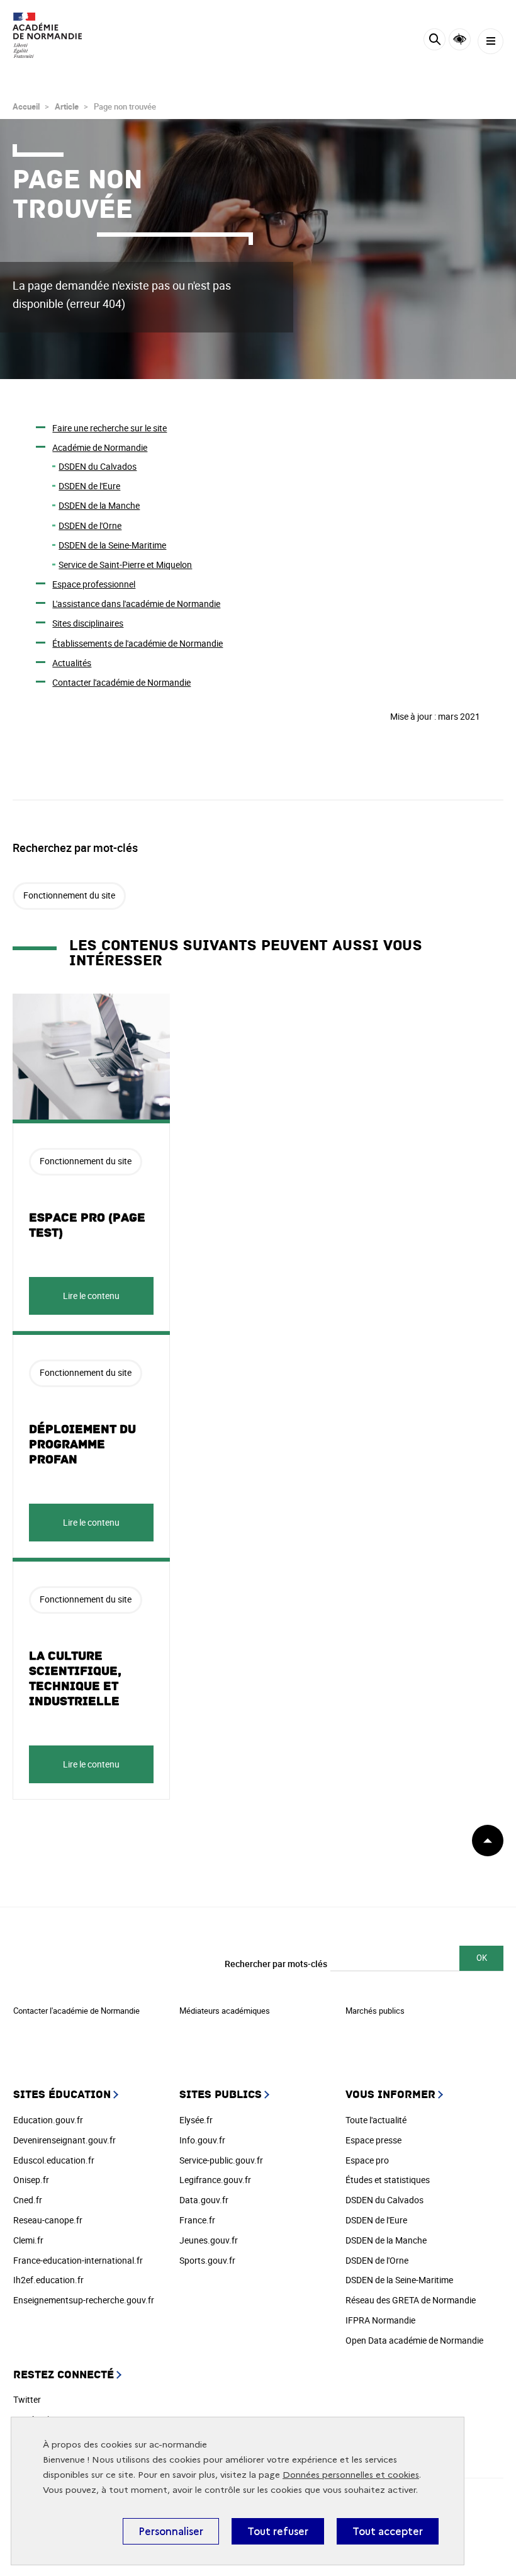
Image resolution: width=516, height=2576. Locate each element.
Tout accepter (388, 2531)
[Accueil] (47, 35)
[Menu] (491, 41)
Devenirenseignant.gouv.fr (64, 2140)
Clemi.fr (28, 2240)
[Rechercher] (435, 41)
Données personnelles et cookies (351, 2475)
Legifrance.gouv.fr (215, 2180)
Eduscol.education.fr (54, 2160)
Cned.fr (28, 2200)
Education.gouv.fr (48, 2120)
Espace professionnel (94, 584)
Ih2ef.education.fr (48, 2280)
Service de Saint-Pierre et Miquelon (125, 565)
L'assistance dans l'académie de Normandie (136, 604)
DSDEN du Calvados (98, 466)
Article (67, 106)
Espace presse (373, 2140)
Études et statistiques (388, 2180)
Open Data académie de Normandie (414, 2340)
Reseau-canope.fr (48, 2220)
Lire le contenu (91, 1296)
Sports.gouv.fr (207, 2260)
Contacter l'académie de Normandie (121, 682)
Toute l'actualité (376, 2120)
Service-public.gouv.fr (221, 2160)
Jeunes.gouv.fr (209, 2240)
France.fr (197, 2220)
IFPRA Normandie (380, 2320)
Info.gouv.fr (202, 2140)
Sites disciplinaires (88, 623)
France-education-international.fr (78, 2260)
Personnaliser (171, 2531)
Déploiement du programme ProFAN (82, 1444)
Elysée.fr (196, 2120)
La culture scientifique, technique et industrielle (75, 1679)
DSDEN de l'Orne (90, 525)
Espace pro (367, 2160)
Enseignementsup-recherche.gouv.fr (84, 2300)
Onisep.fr (31, 2180)
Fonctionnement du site (69, 895)
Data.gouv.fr (204, 2200)
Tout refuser (278, 2531)
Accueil (26, 106)
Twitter (27, 2399)
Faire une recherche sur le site (109, 428)
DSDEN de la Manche (99, 505)
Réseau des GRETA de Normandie (411, 2300)
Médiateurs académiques (225, 2011)
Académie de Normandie (100, 447)
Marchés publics (375, 2011)
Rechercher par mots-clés (276, 1964)
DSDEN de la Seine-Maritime (112, 545)
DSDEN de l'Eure (89, 486)
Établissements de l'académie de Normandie (137, 643)
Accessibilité (460, 39)
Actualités (72, 663)
